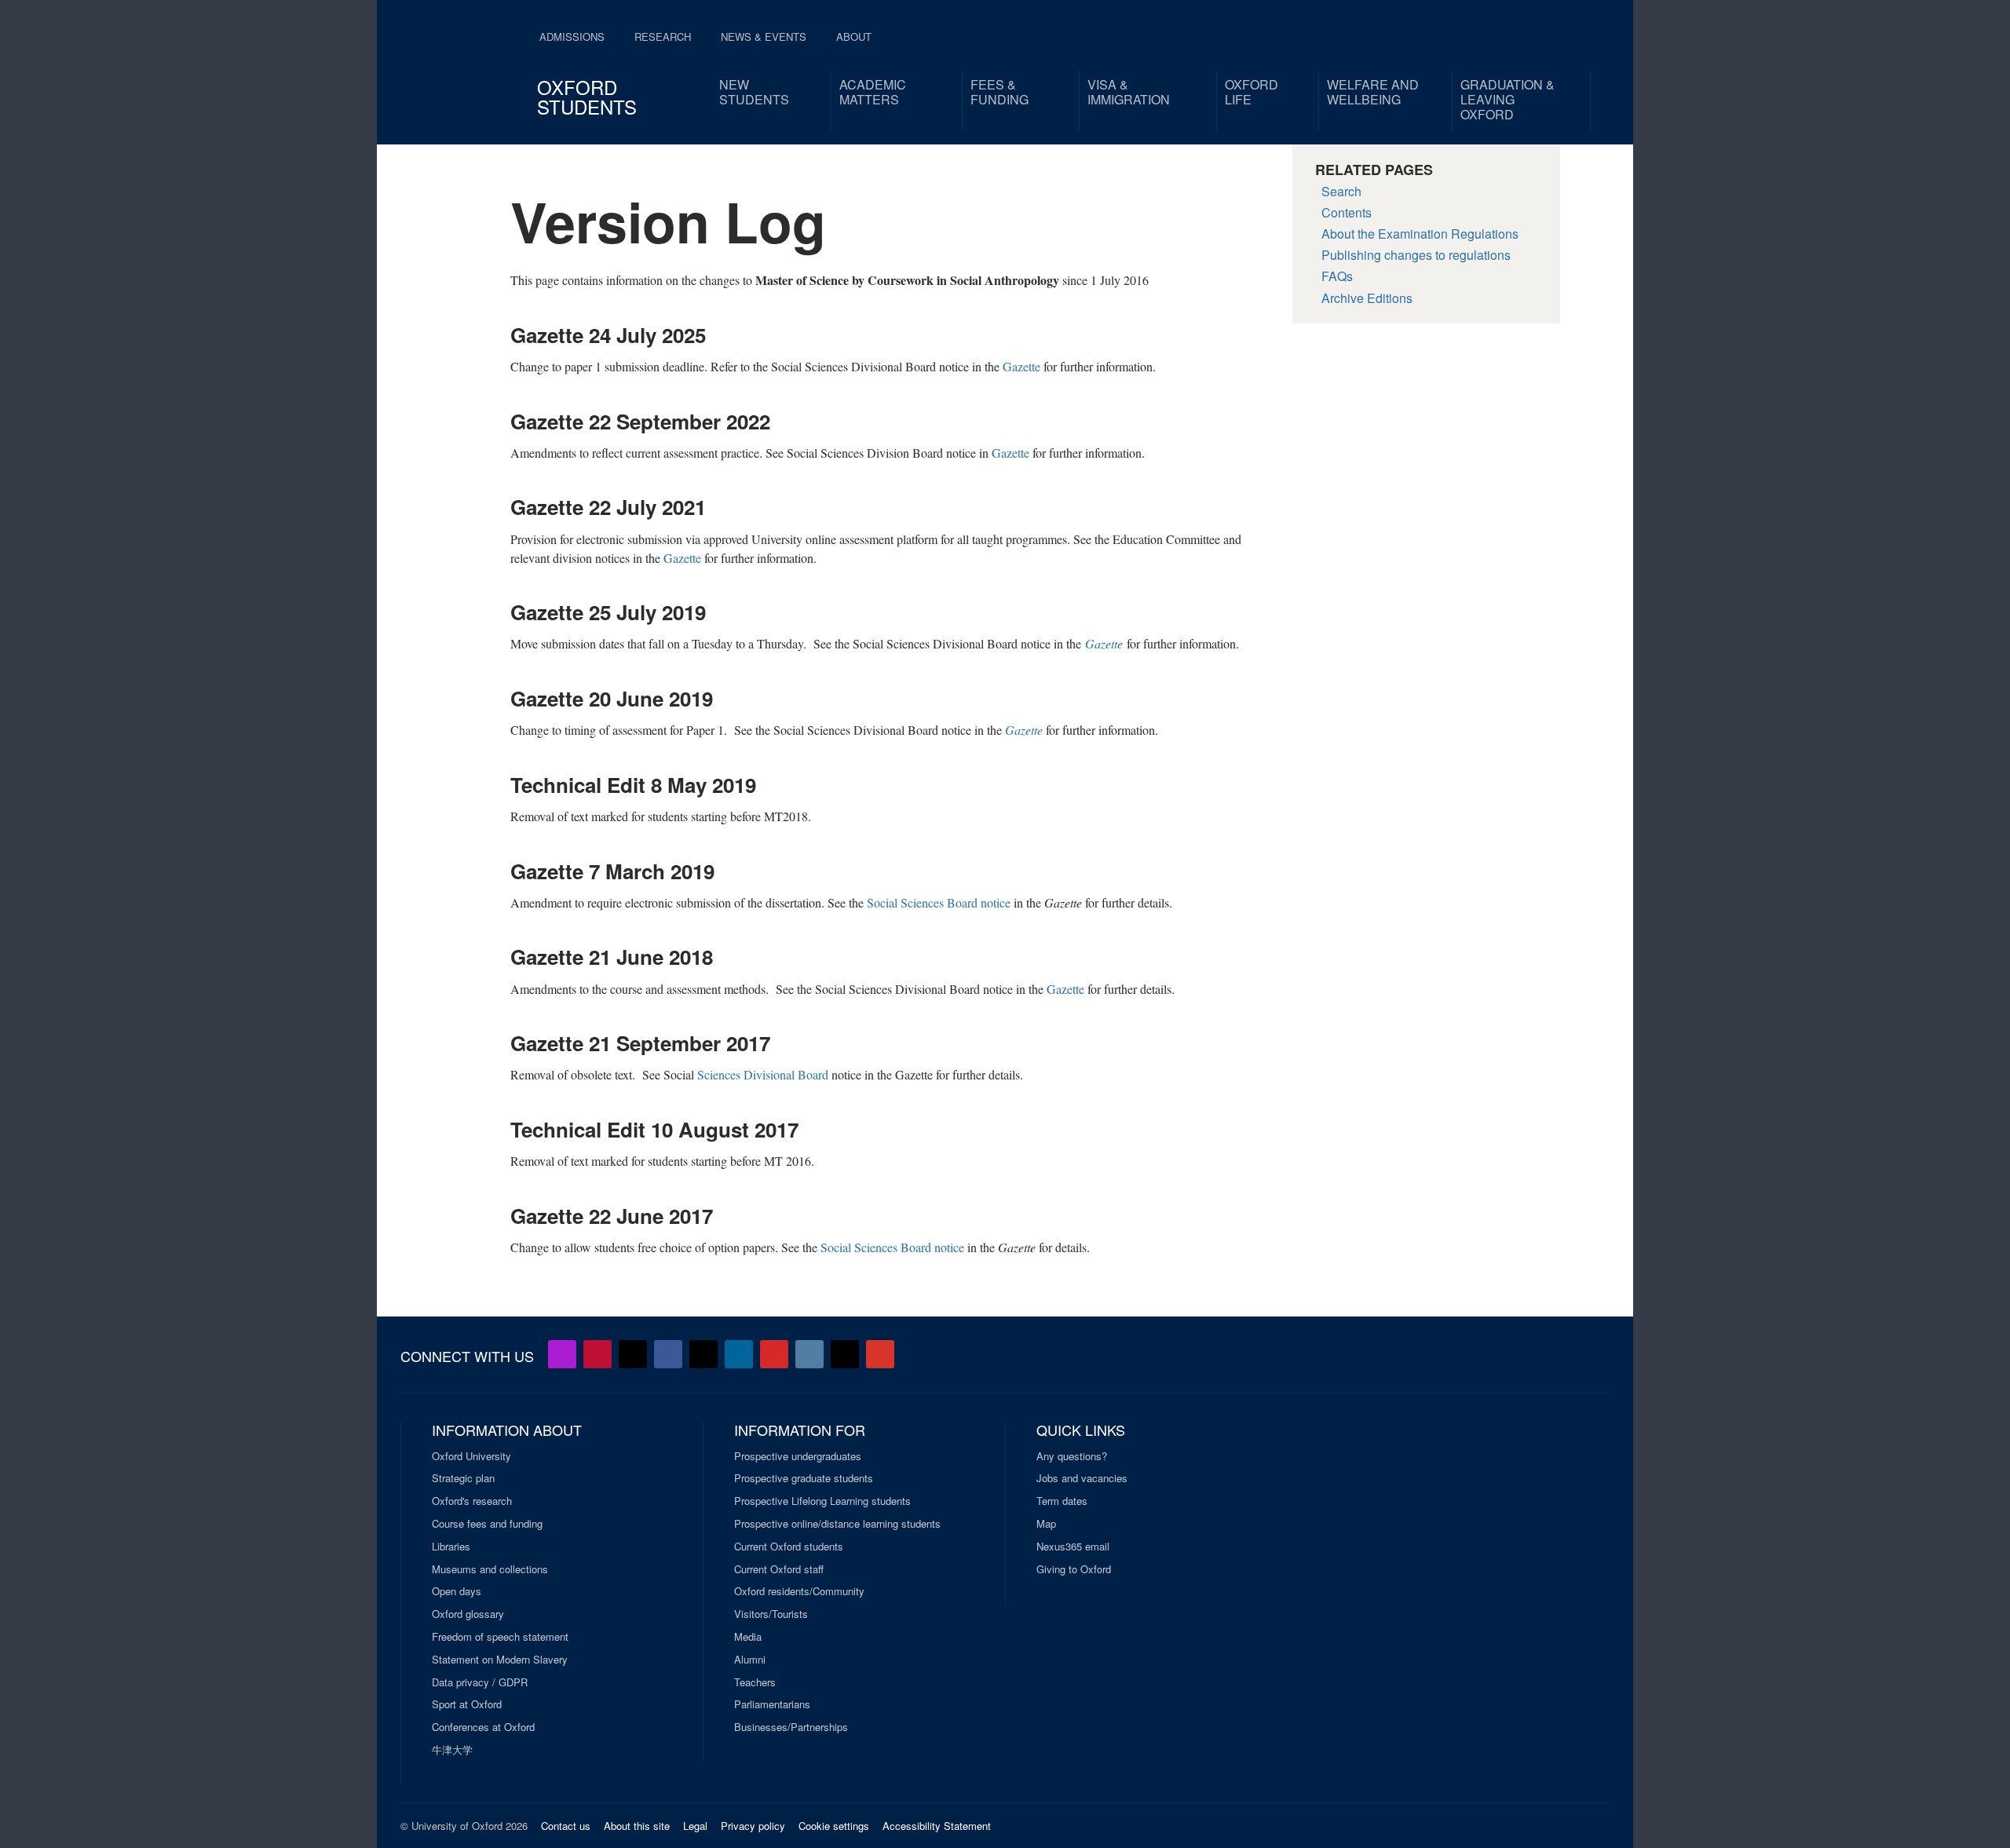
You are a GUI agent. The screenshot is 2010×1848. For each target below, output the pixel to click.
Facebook (668, 1354)
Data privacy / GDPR (480, 1682)
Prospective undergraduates (798, 1456)
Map (1046, 1524)
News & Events (764, 37)
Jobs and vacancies (1082, 1478)
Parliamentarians (772, 1704)
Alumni (750, 1660)
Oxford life (1252, 92)
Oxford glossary (468, 1614)
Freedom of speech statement (500, 1637)
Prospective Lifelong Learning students (822, 1501)
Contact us (566, 1826)
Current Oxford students (789, 1547)
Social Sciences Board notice (939, 902)
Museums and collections (490, 1569)
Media (748, 1637)
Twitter (633, 1354)
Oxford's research (472, 1501)
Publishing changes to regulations (1416, 255)
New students (754, 92)
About (854, 37)
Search (1341, 191)
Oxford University (471, 1456)
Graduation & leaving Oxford (1507, 99)
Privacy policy (753, 1826)
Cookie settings (834, 1826)
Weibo (774, 1354)
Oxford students (587, 97)
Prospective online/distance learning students (837, 1524)
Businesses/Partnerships (791, 1727)
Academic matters (873, 92)
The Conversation (880, 1354)
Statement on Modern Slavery (500, 1660)
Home (462, 63)
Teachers (755, 1682)
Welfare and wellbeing (1373, 92)
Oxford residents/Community (799, 1591)
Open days (457, 1591)
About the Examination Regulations (1420, 234)
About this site (637, 1826)
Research (663, 37)
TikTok (703, 1354)
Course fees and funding (487, 1524)
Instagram (809, 1354)
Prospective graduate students (804, 1478)
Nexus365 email (1073, 1547)
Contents (1347, 212)
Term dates (1062, 1501)
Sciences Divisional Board (763, 1074)
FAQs (1337, 276)
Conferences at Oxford (483, 1727)
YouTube (598, 1354)
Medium (845, 1354)
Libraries (451, 1547)
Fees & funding (1000, 92)
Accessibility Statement (937, 1826)
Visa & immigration (1129, 92)
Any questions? (1072, 1456)
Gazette (1021, 366)
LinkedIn (739, 1354)
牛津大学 (452, 1750)
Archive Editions (1367, 298)
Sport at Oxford (467, 1704)
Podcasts (562, 1354)
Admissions (572, 37)
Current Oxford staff (779, 1569)
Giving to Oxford (1074, 1569)
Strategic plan (463, 1478)
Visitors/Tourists (771, 1614)
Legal (695, 1826)
